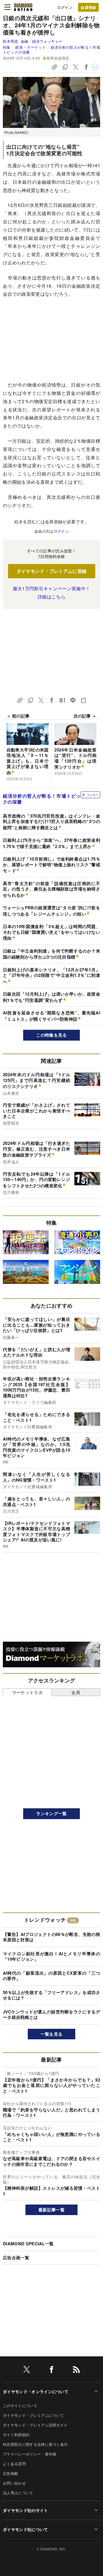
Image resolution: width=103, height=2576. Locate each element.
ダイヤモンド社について (25, 2529)
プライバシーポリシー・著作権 (29, 2454)
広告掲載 (10, 2473)
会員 (76, 1692)
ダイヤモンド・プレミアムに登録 (52, 571)
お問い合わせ (14, 2483)
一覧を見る (52, 2034)
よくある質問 (14, 2464)
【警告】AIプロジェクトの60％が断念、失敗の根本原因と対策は (51, 1937)
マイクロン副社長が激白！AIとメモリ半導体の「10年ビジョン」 (51, 1956)
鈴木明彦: (33, 41)
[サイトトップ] (23, 7)
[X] (27, 2370)
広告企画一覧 (16, 2258)
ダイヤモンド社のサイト (25, 2510)
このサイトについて (20, 2406)
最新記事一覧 (51, 2210)
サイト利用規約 (16, 2435)
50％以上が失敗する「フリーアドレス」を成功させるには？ (51, 1995)
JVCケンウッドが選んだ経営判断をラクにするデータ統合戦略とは (51, 2015)
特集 (7, 47)
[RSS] (76, 2370)
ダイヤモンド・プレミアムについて (33, 2415)
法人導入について (18, 2493)
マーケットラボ (27, 1692)
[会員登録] (88, 7)
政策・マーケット (30, 47)
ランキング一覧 (51, 1813)
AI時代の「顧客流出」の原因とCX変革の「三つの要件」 (51, 1976)
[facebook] (51, 2370)
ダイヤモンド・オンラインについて (36, 2391)
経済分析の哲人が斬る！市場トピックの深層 (51, 49)
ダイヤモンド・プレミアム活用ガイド (35, 2425)
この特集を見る (51, 1035)
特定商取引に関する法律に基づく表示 (35, 2444)
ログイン (65, 7)
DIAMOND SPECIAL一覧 (28, 2244)
